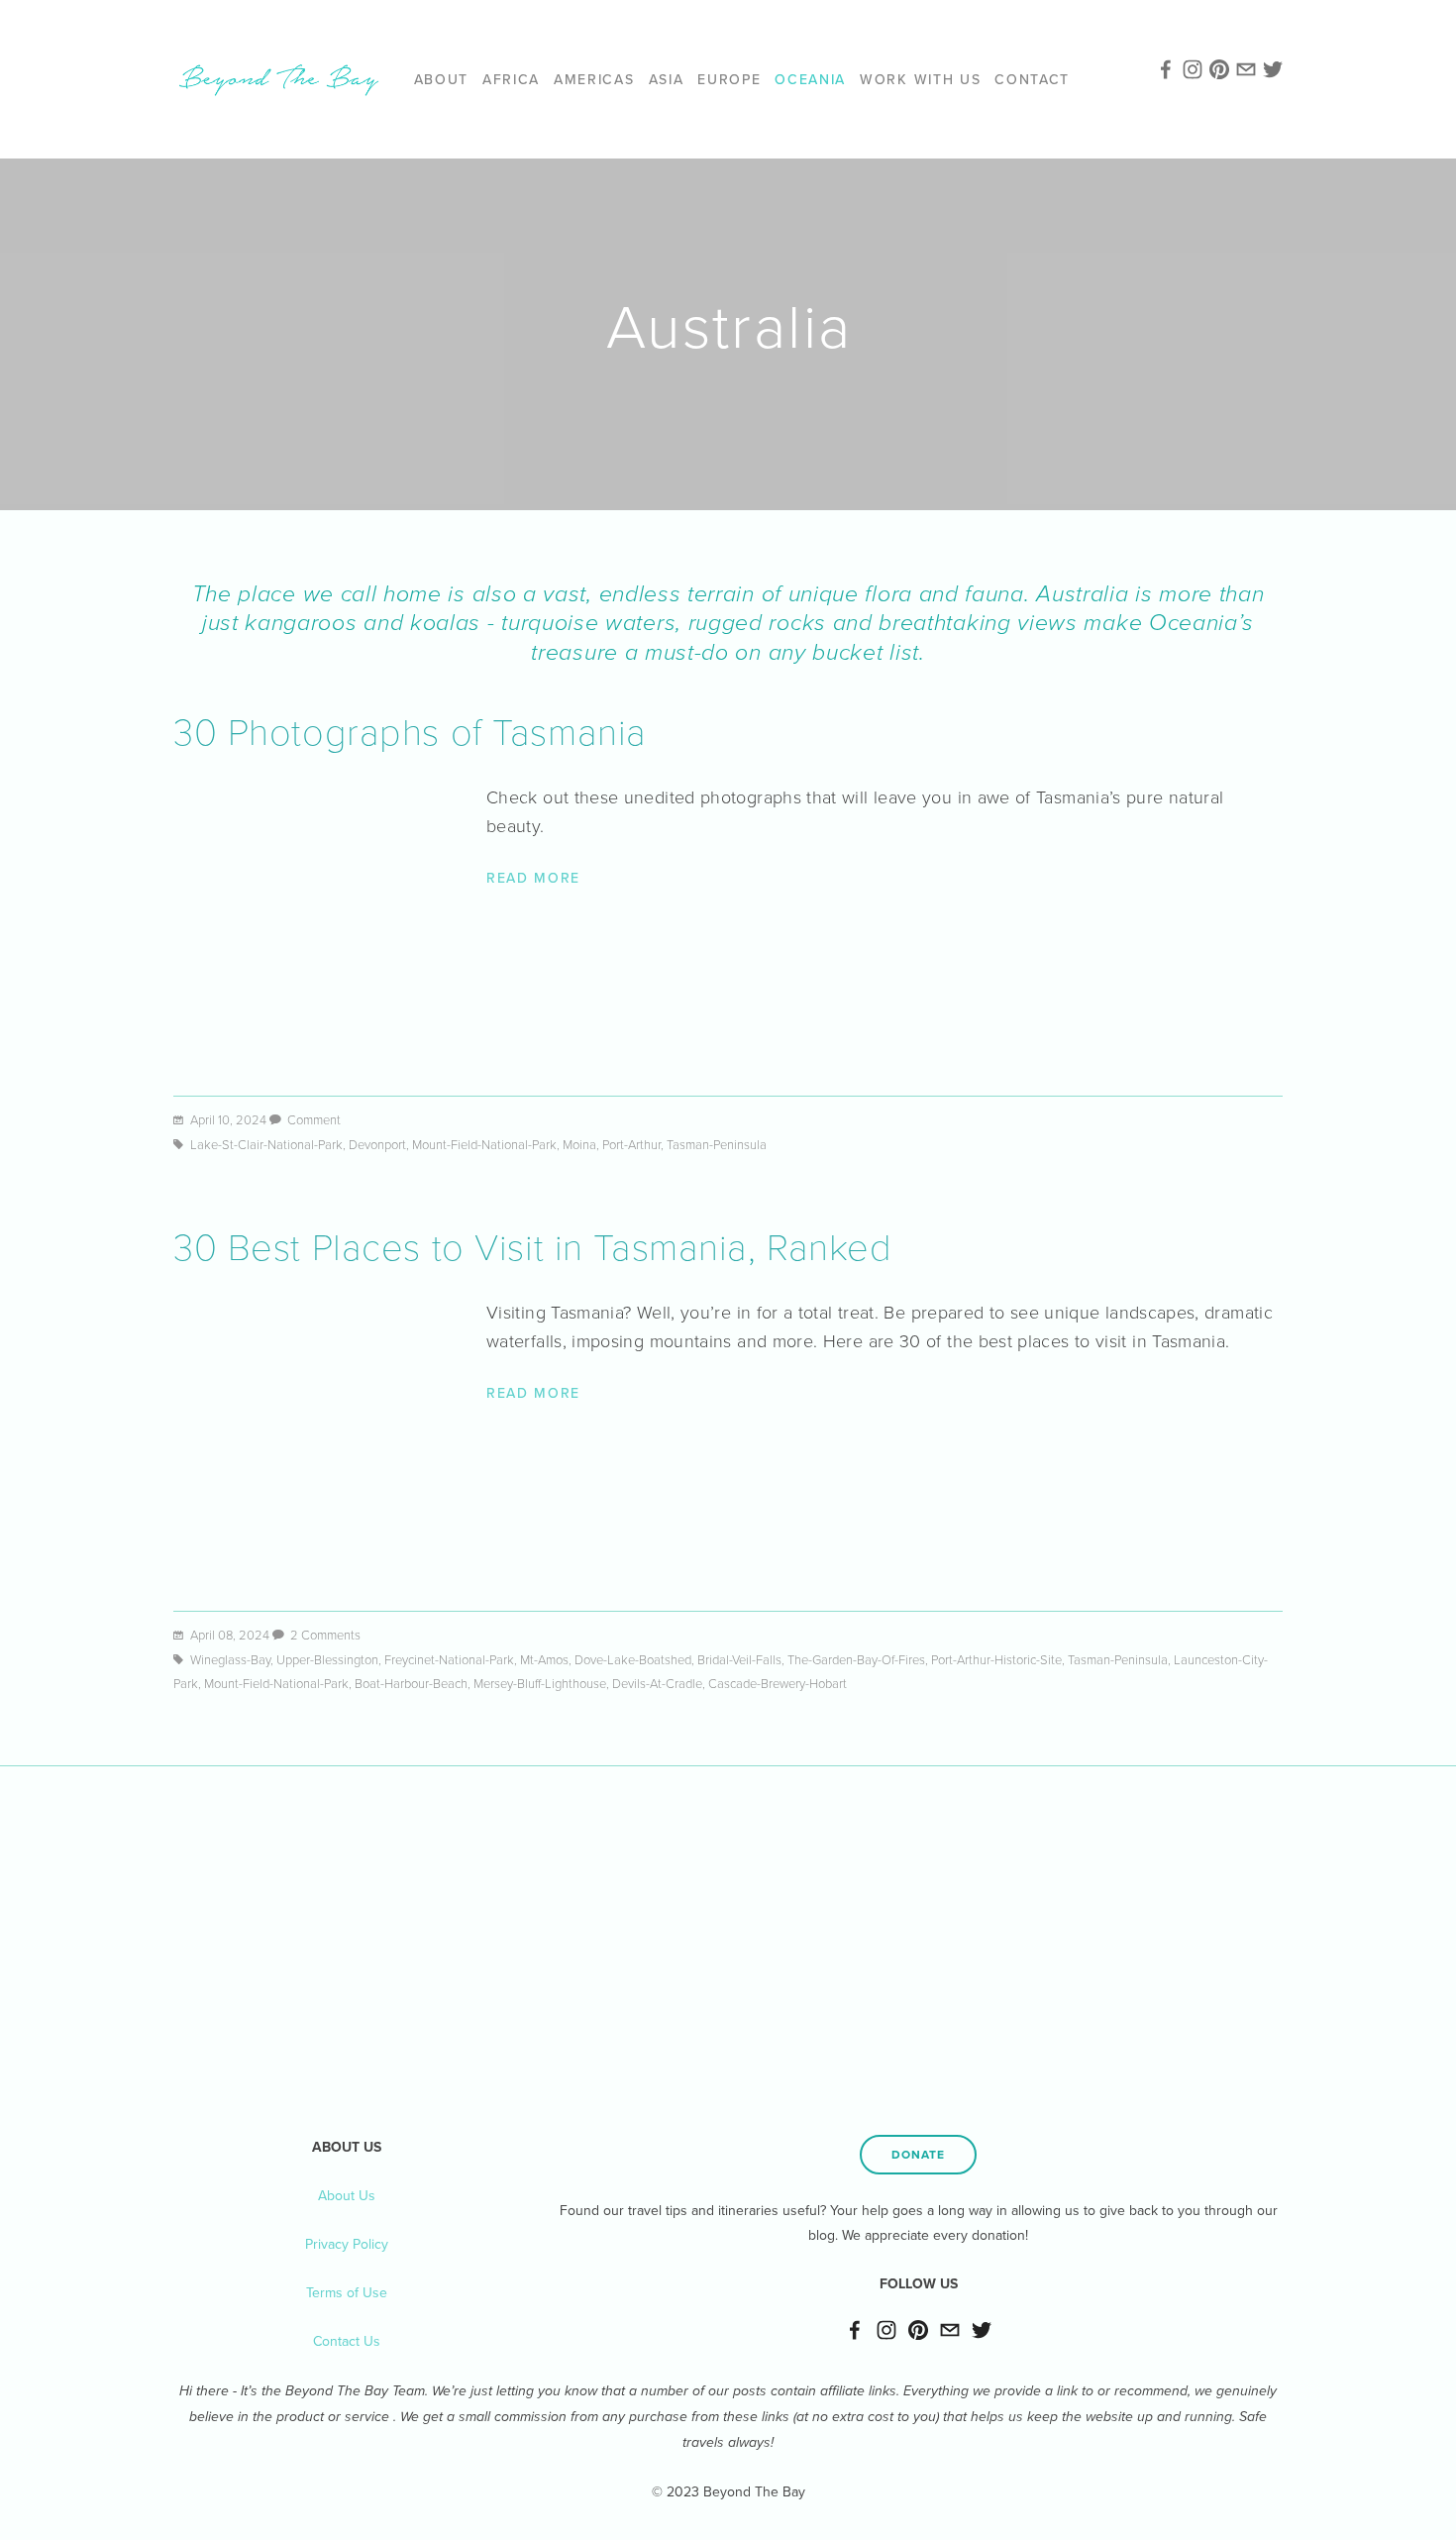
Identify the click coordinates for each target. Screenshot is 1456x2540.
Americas (594, 79)
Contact (1032, 79)
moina (579, 1144)
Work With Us (920, 79)
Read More (533, 878)
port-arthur (631, 1144)
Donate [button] (918, 2154)
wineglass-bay (230, 1659)
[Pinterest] (918, 2330)
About (441, 79)
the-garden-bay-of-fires (856, 1659)
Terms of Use (347, 2292)
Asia (667, 79)
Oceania (810, 79)
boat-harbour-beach (411, 1683)
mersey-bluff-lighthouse (540, 1683)
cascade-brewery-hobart (778, 1683)
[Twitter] (982, 2330)
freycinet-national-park (449, 1659)
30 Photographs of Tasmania (410, 730)
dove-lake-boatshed (633, 1659)
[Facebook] (855, 2330)
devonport (377, 1144)
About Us (347, 2195)
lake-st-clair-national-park (266, 1144)
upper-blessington (327, 1659)
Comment (314, 1119)
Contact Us (347, 2341)
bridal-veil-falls (739, 1659)
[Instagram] (886, 2330)
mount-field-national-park (484, 1144)
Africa (511, 79)
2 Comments (325, 1635)
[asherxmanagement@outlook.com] (950, 2330)
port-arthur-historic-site (996, 1659)
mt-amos (544, 1659)
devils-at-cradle (657, 1683)
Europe (729, 79)
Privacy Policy (347, 2244)
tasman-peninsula (717, 1144)
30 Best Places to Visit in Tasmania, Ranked (533, 1245)
